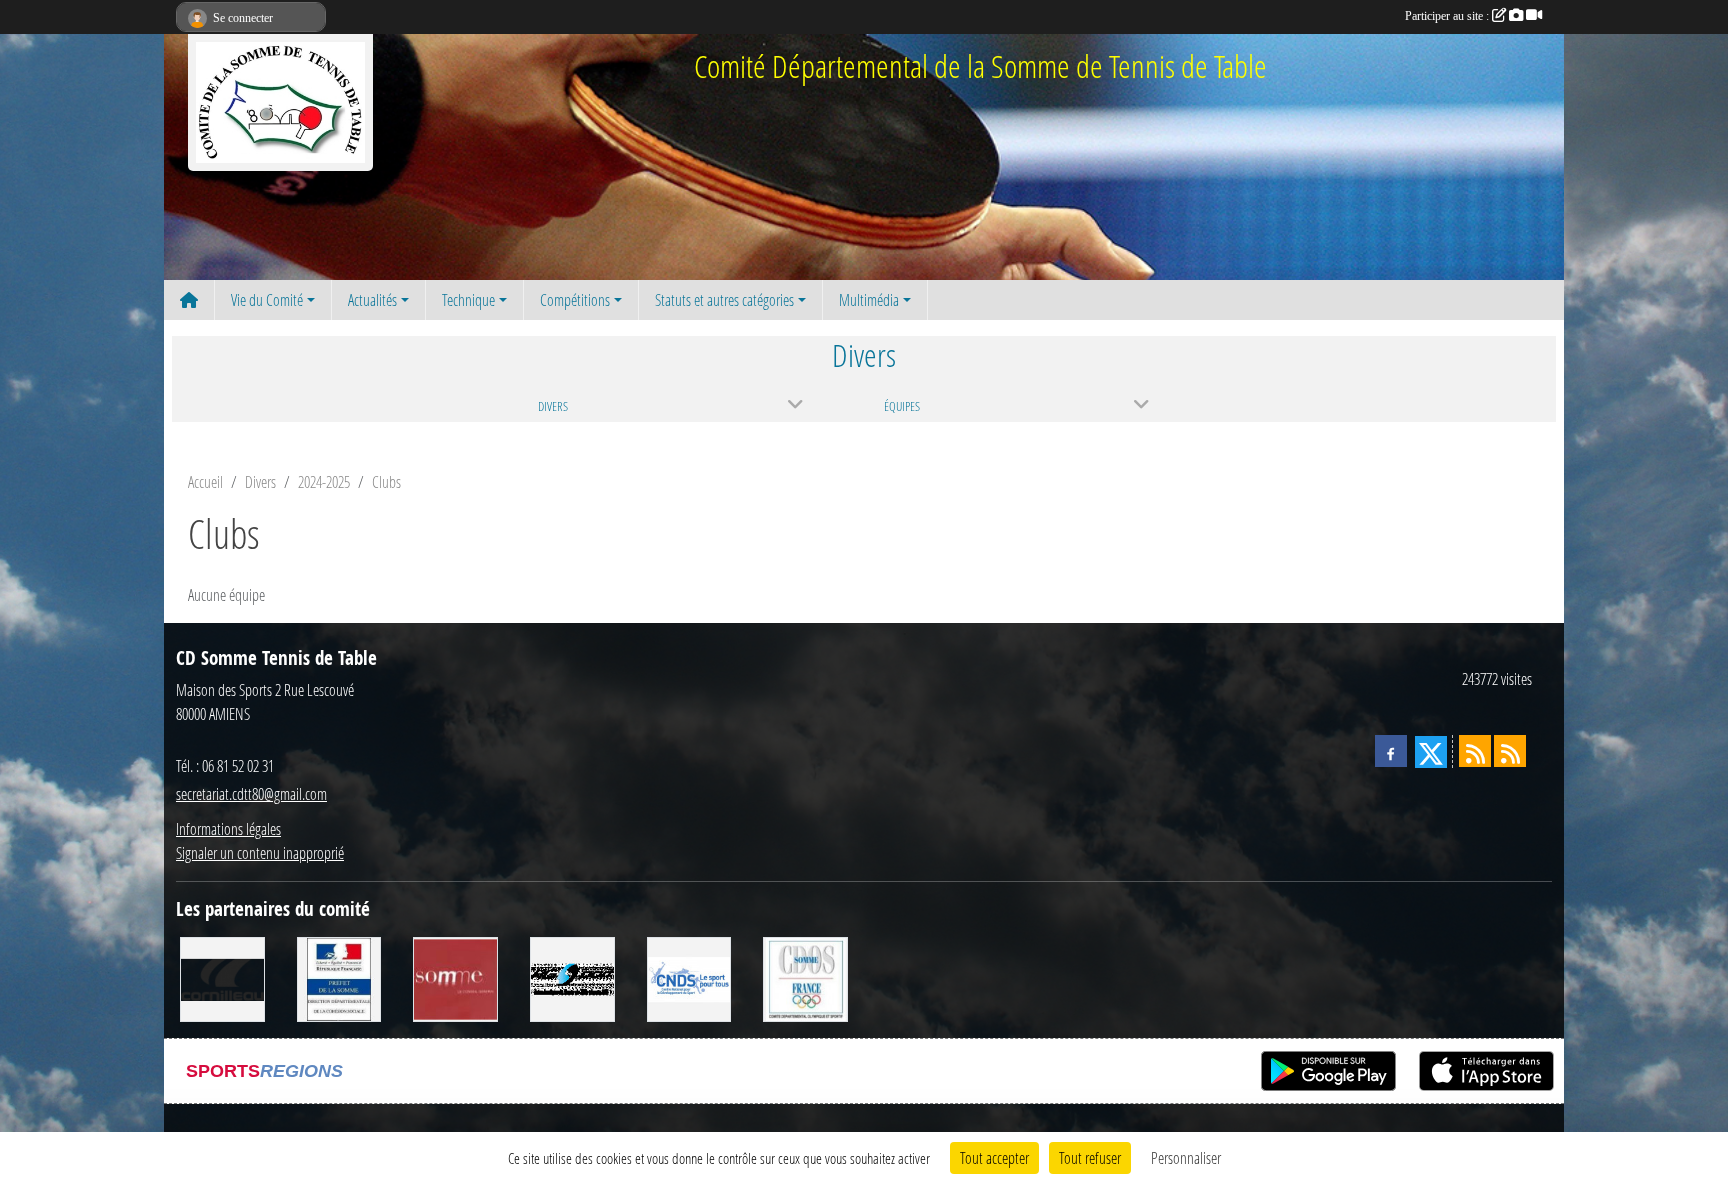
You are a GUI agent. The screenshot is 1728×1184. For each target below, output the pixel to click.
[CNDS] (689, 977)
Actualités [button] (372, 299)
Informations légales (228, 828)
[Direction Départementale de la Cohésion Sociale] (339, 977)
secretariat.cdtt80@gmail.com (251, 793)
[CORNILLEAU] (222, 977)
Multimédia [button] (869, 299)
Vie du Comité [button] (267, 299)
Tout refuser (1090, 1157)
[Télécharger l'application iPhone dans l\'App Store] (1486, 1071)
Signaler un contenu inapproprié (260, 852)
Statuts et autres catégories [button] (724, 299)
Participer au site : (1448, 16)
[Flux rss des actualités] (1475, 751)
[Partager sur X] (1431, 752)
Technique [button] (468, 299)
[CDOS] (805, 977)
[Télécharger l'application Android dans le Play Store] (1328, 1071)
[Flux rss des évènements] (1510, 751)
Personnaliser (1186, 1157)
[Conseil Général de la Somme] (455, 977)
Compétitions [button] (575, 299)
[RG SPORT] (572, 977)
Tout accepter (994, 1157)
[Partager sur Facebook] (1391, 751)
